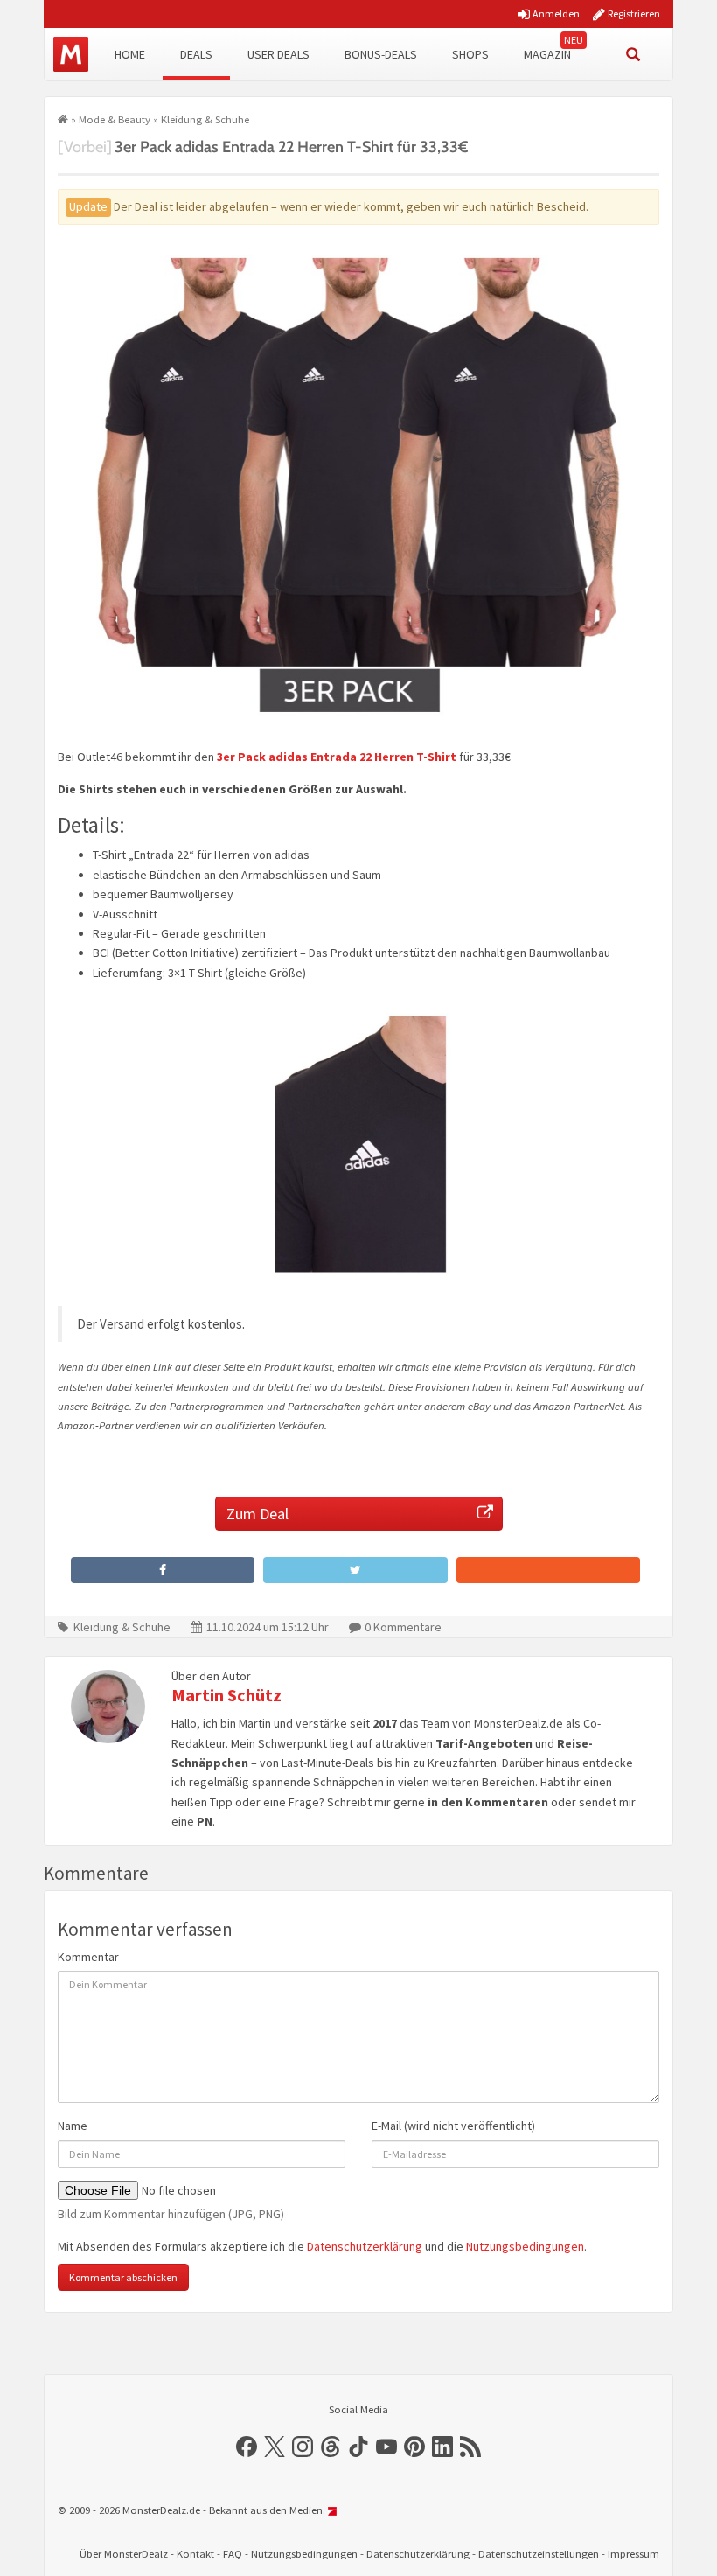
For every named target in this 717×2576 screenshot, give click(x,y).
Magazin (547, 54)
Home (130, 54)
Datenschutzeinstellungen (539, 2554)
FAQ (233, 2554)
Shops (470, 54)
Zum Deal (258, 1514)
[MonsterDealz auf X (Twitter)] (275, 2447)
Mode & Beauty (115, 119)
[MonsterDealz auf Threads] (331, 2447)
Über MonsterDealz (124, 2554)
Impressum (633, 2554)
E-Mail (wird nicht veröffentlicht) (453, 2126)
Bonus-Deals (381, 54)
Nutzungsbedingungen (525, 2246)
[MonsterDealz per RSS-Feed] (470, 2447)
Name (73, 2126)
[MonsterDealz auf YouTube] (386, 2447)
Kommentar (88, 1957)
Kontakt (195, 2554)
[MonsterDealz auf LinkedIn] (442, 2447)
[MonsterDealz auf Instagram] (303, 2447)
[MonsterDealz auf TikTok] (358, 2447)
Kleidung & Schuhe (205, 119)
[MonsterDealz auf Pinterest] (414, 2447)
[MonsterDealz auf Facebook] (247, 2447)
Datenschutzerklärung (365, 2246)
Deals (196, 54)
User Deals (278, 54)
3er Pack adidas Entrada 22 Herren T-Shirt (337, 757)
